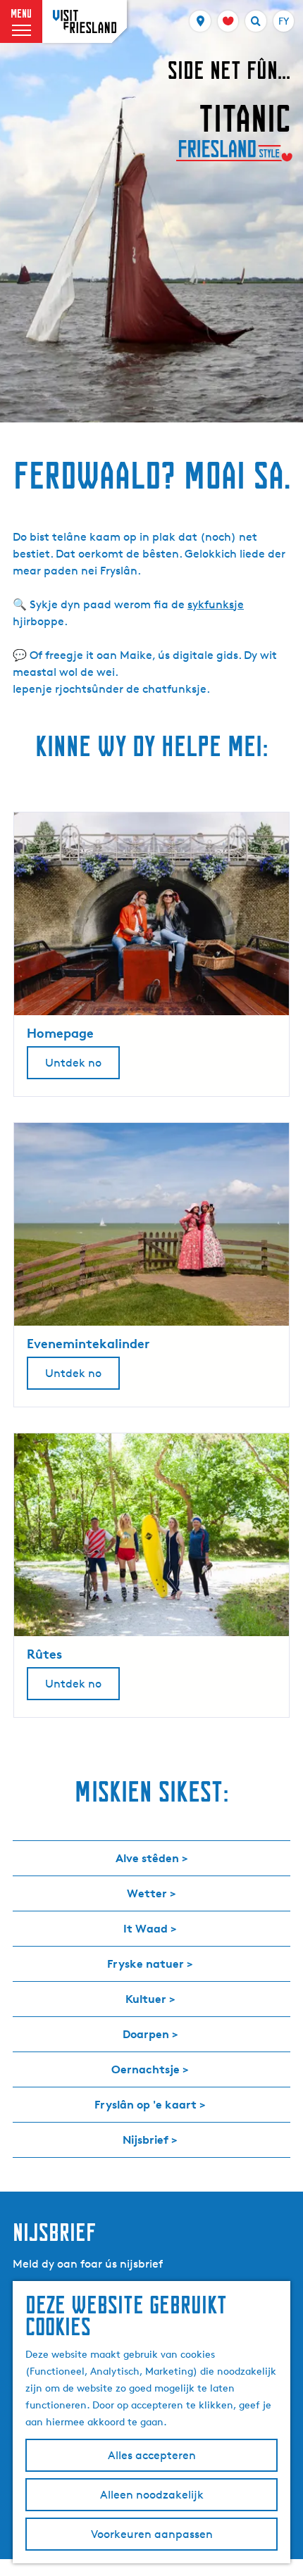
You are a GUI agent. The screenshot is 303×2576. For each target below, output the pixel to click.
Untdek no (73, 1063)
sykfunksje (216, 604)
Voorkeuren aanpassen (152, 2534)
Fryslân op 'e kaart (146, 2104)
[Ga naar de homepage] (85, 21)
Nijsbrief (146, 2140)
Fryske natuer (146, 1964)
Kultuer (146, 1999)
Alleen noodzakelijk (152, 2495)
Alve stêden (147, 1858)
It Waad (146, 1928)
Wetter (147, 1893)
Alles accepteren (152, 2455)
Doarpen (146, 2034)
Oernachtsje (146, 2069)
